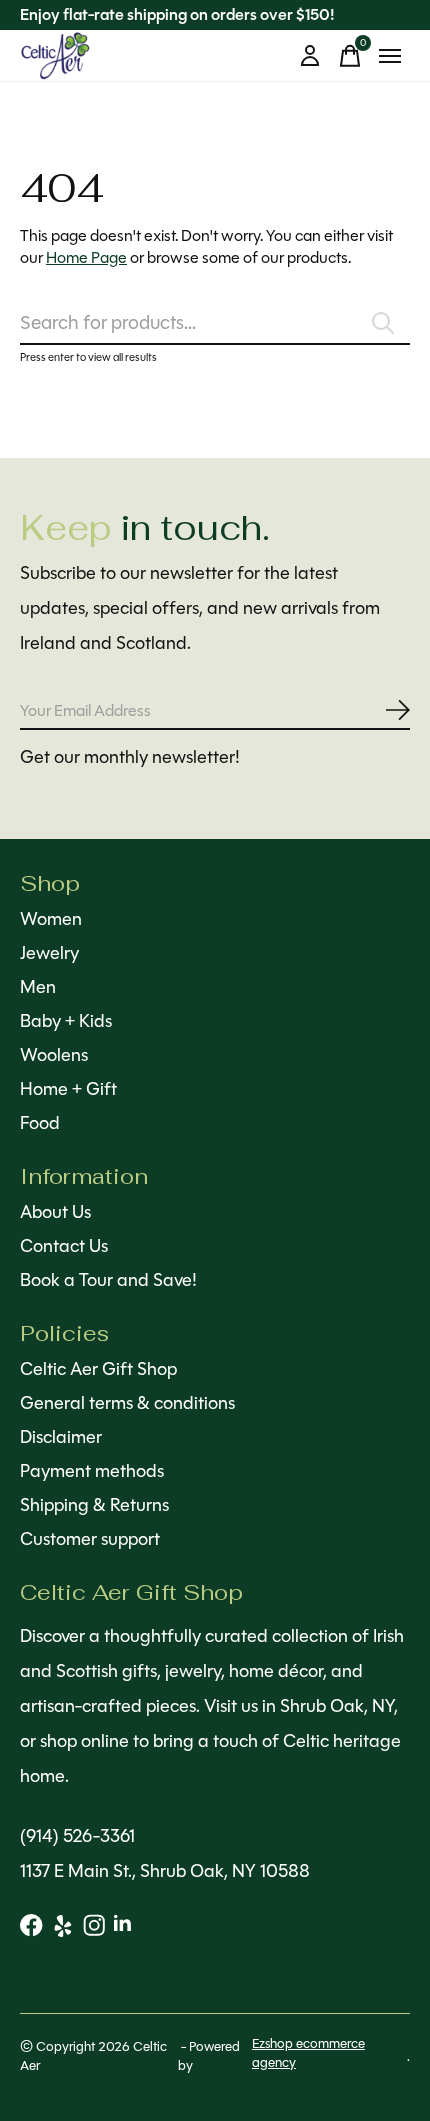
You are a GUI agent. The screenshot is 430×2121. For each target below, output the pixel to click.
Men (38, 987)
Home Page (86, 257)
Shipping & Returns (94, 1505)
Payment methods (92, 1471)
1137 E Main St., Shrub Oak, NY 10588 (165, 1871)
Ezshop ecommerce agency (308, 2053)
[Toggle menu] (390, 56)
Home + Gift (68, 1089)
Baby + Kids (66, 1021)
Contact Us (64, 1246)
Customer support (90, 1539)
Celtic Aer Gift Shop (98, 1369)
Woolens (54, 1055)
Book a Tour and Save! (108, 1280)
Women (51, 919)
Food (40, 1123)
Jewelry (49, 953)
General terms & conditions (127, 1403)
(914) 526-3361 (77, 1836)
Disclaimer (61, 1437)
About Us (55, 1212)
